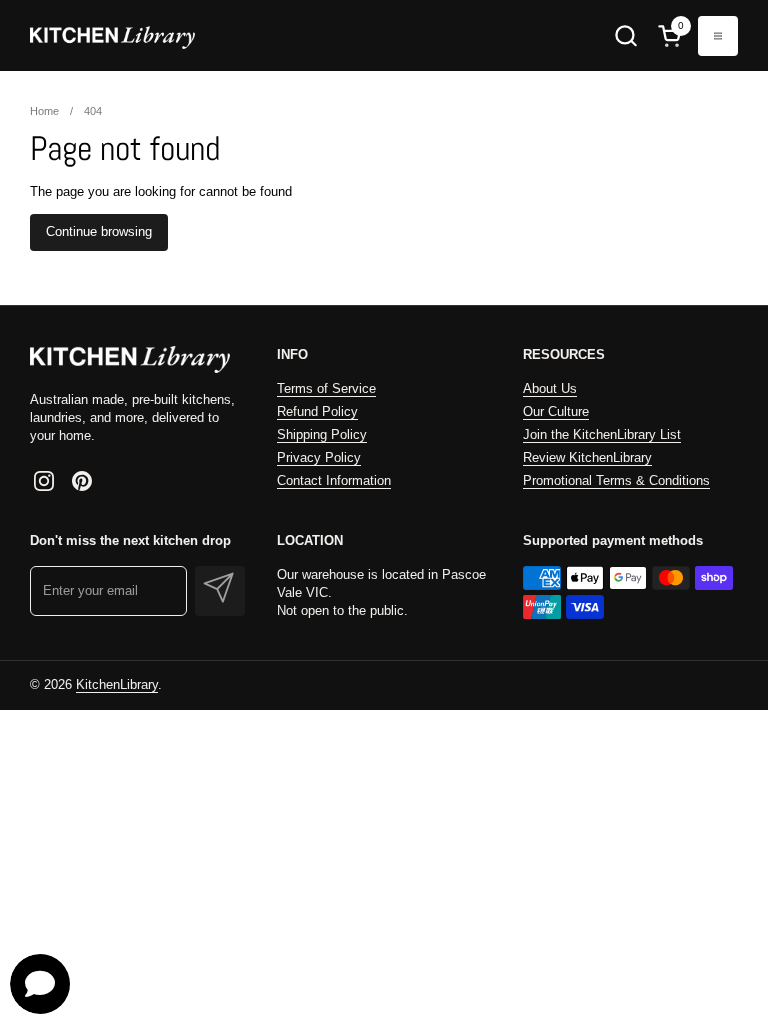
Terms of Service (326, 388)
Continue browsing (99, 231)
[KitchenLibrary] (112, 35)
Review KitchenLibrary (587, 457)
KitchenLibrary (117, 684)
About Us (550, 388)
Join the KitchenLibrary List (602, 434)
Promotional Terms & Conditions (616, 480)
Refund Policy (317, 411)
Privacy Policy (319, 457)
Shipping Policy (322, 434)
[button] (625, 35)
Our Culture (556, 411)
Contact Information (334, 480)
